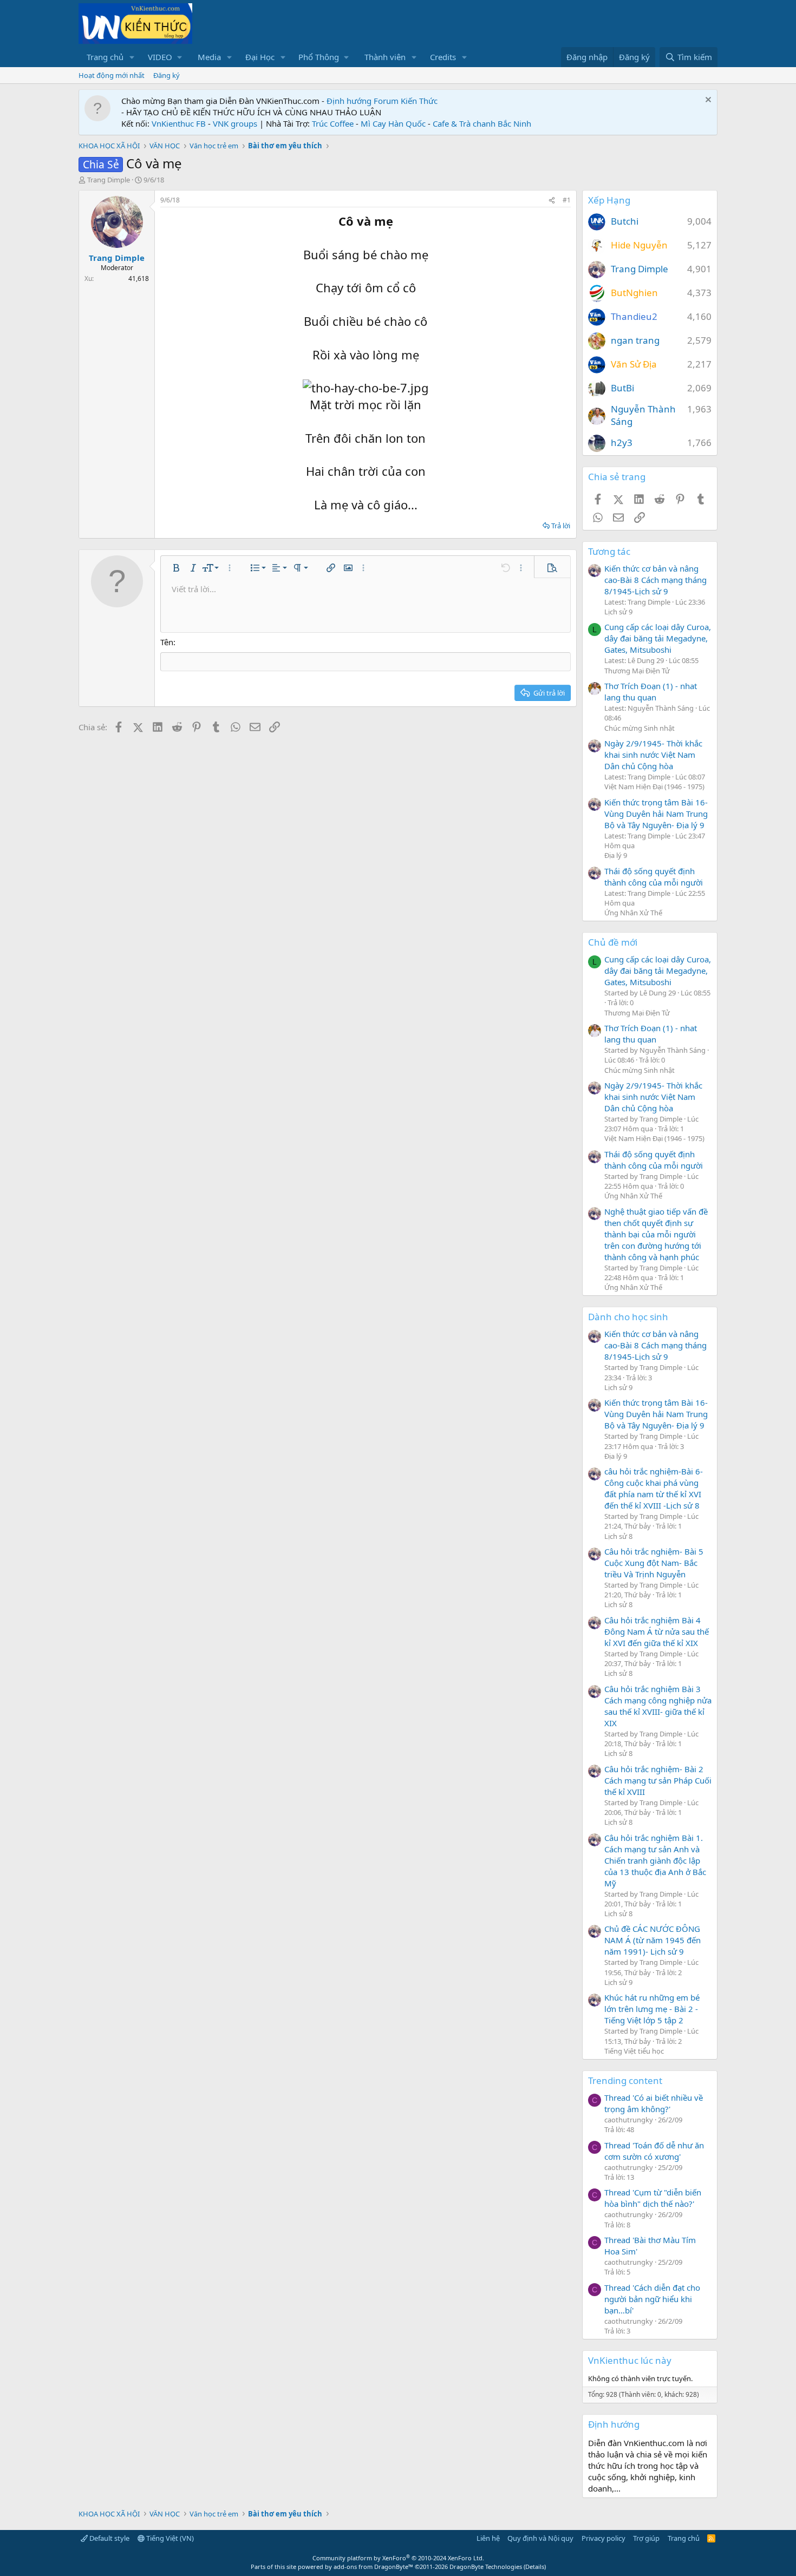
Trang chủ (105, 57)
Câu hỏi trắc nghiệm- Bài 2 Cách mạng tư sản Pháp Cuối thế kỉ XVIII (658, 1780)
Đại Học (260, 57)
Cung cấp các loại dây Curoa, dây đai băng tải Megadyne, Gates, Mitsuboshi (658, 638)
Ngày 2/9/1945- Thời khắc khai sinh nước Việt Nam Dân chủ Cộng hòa (653, 755)
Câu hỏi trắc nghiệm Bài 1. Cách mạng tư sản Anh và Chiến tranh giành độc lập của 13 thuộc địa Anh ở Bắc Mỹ (655, 1860)
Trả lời (561, 526)
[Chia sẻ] (552, 201)
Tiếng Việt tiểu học (634, 2051)
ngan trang (635, 340)
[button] (132, 57)
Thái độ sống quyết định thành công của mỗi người (654, 877)
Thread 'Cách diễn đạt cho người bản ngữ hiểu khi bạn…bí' (652, 2299)
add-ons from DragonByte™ (373, 2567)
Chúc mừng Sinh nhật (640, 728)
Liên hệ (488, 2538)
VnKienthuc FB (179, 123)
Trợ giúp (646, 2538)
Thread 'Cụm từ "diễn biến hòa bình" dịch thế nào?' (653, 2198)
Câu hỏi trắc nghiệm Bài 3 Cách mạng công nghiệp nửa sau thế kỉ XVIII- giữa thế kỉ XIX (658, 1706)
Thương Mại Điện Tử (637, 671)
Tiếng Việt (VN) (169, 2538)
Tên (167, 642)
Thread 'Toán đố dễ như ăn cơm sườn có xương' (654, 2151)
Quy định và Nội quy (540, 2538)
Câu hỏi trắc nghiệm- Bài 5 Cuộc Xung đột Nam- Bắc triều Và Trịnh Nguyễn (654, 1563)
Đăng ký (167, 75)
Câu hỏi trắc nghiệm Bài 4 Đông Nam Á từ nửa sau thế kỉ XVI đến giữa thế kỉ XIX (657, 1631)
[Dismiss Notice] (707, 101)
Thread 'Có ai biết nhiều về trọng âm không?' (654, 2103)
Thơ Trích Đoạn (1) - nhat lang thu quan (651, 691)
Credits (443, 57)
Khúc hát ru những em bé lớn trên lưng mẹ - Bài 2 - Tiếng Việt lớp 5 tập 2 (652, 2009)
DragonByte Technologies (486, 2567)
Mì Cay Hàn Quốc (393, 123)
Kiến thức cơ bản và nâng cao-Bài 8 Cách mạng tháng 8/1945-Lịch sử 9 (655, 580)
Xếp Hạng (609, 200)
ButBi (622, 388)
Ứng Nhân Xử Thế (633, 913)
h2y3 (622, 443)
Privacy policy (603, 2538)
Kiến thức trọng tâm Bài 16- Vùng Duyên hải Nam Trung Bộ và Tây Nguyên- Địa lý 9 (656, 814)
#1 (567, 200)
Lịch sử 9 (618, 612)
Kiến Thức (419, 101)
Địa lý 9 (616, 855)
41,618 (139, 278)
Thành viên (385, 57)
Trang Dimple (109, 180)
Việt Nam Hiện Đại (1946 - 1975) (654, 786)
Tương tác (609, 551)
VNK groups (235, 123)
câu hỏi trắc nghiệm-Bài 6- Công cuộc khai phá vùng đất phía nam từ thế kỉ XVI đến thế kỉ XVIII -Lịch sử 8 (654, 1488)
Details (535, 2567)
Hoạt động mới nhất (112, 75)
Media (209, 57)
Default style (109, 2538)
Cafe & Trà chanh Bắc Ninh (482, 123)
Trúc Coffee (333, 123)
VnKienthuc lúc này (630, 2360)
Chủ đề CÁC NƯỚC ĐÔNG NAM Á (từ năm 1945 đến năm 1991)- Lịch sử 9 (653, 1940)
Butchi (625, 221)
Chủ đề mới (613, 942)
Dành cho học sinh (628, 1317)
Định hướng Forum (363, 101)
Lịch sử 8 (618, 1536)
